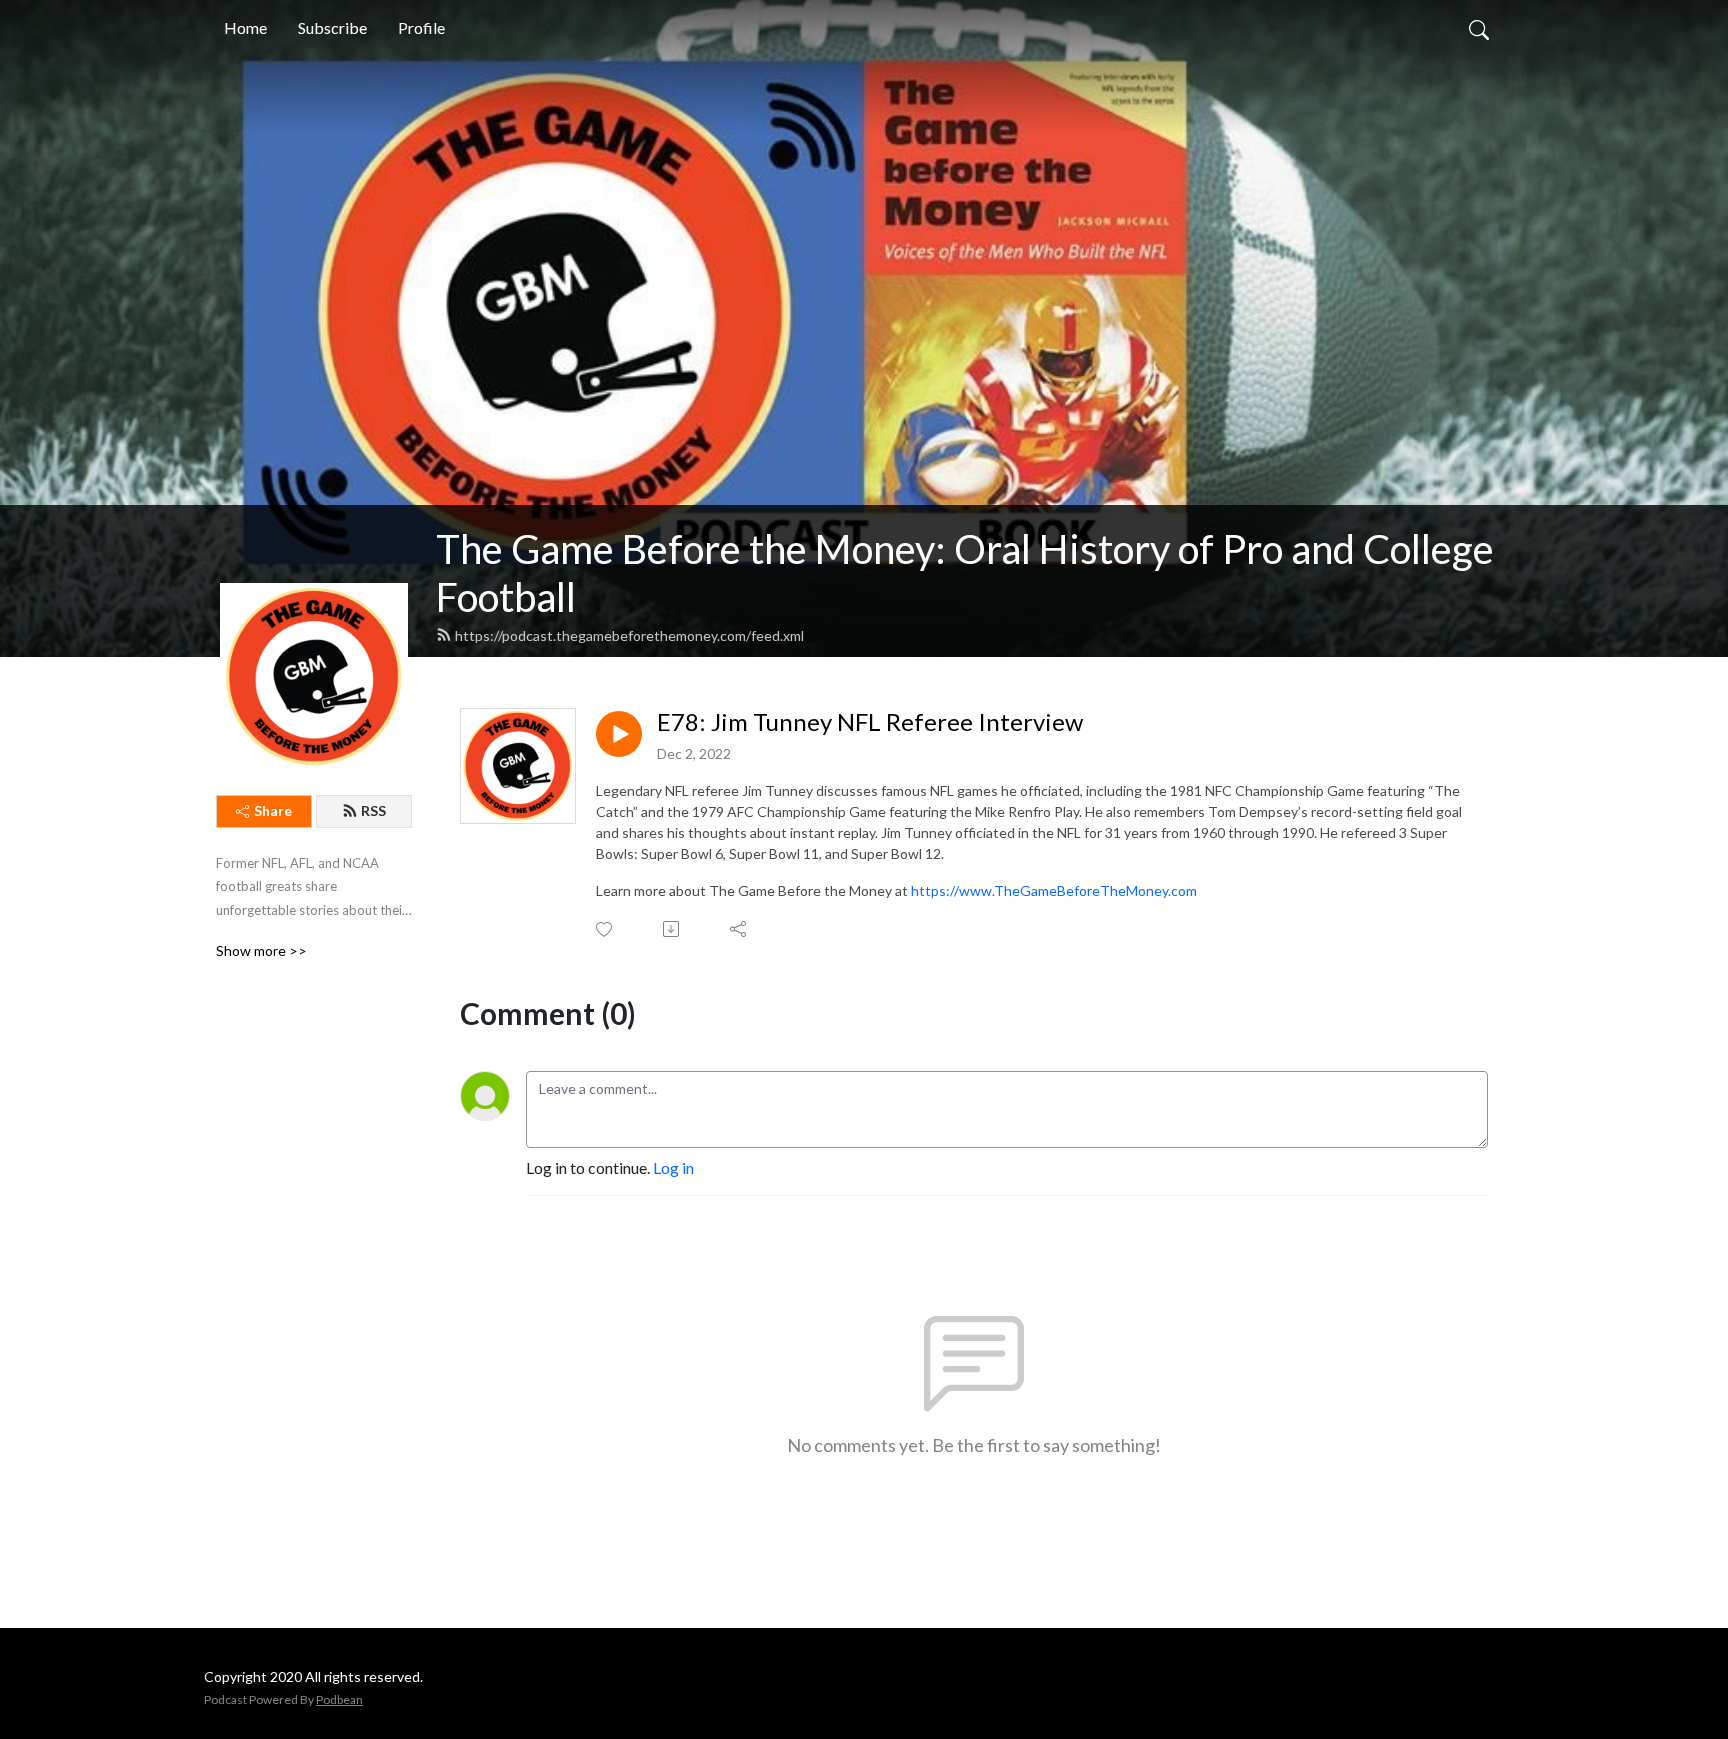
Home (245, 27)
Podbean (339, 1699)
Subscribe (332, 27)
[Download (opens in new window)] (672, 929)
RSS (373, 810)
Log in (673, 1167)
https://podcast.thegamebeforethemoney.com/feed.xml (629, 635)
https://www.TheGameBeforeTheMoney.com (1054, 890)
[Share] (739, 929)
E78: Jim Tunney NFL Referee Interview (870, 722)
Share (273, 810)
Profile (421, 27)
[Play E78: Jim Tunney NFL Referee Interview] (619, 734)
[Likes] (605, 929)
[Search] (1479, 28)
